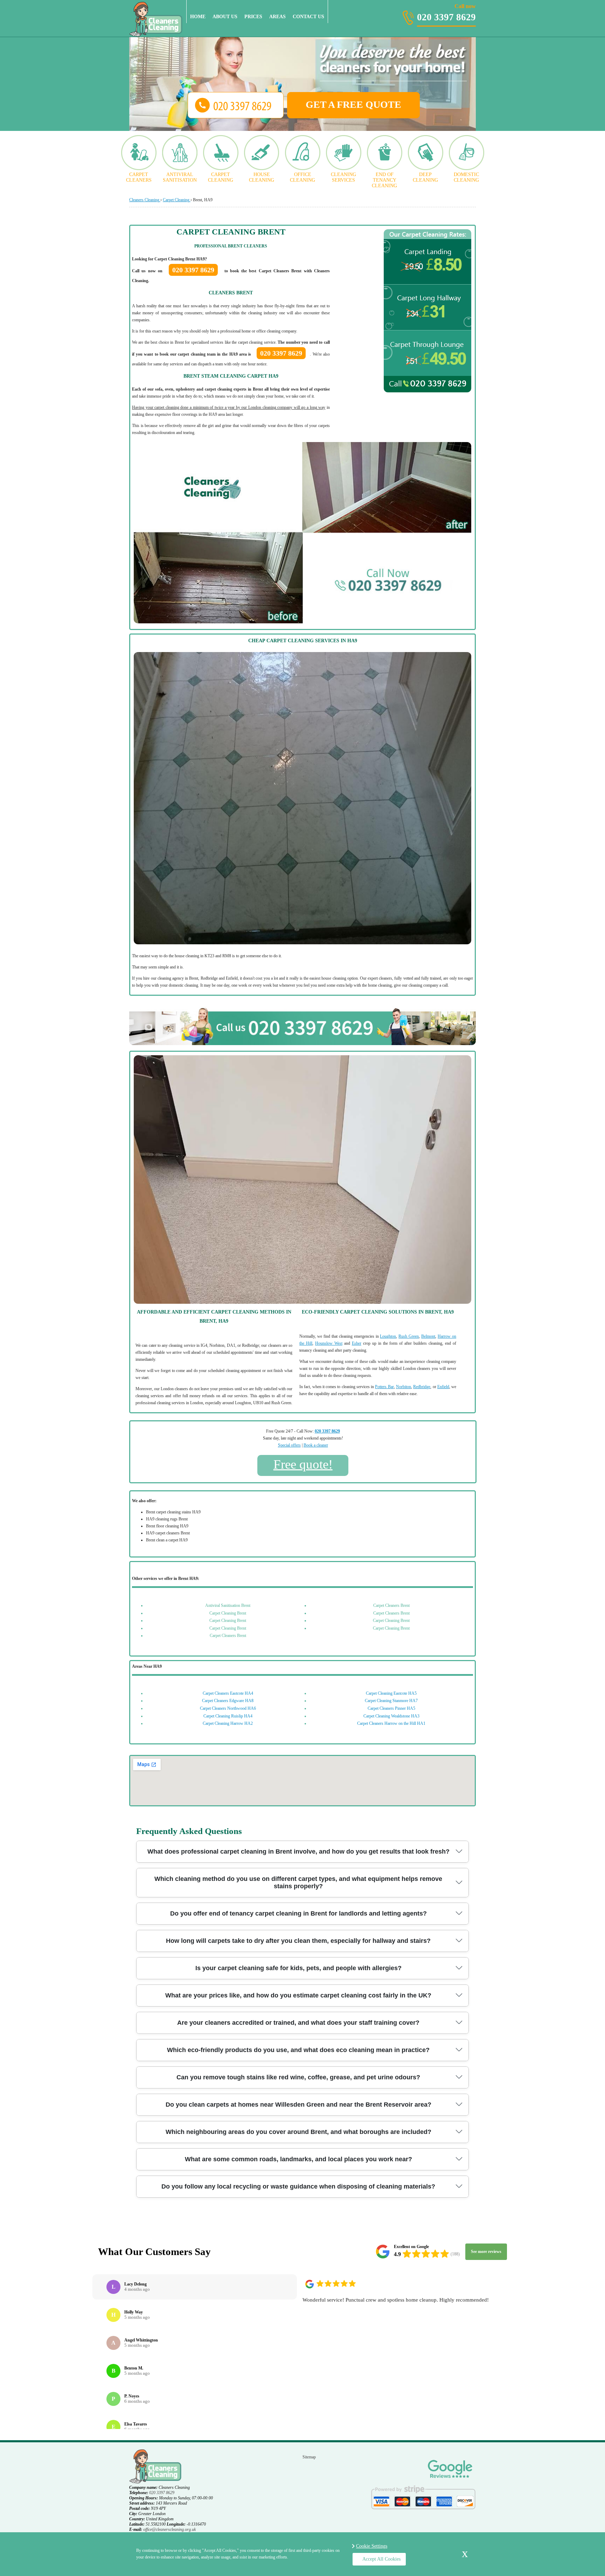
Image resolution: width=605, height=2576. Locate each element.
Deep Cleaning (425, 177)
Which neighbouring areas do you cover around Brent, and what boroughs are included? (298, 2132)
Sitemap (309, 2457)
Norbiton (404, 1387)
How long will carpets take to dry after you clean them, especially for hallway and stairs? (298, 1941)
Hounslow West (329, 1343)
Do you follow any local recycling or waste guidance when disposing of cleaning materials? (298, 2186)
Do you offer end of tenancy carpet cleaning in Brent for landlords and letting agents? (298, 1913)
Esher (357, 1343)
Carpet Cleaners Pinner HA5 (391, 1708)
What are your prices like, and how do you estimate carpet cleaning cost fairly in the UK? (298, 1995)
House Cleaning (262, 177)
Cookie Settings (372, 2546)
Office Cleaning (302, 177)
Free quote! (303, 1464)
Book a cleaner (316, 1445)
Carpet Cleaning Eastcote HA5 (391, 1693)
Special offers (289, 1445)
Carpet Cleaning (221, 177)
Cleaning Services (343, 177)
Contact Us (308, 17)
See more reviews (486, 2252)
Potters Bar (384, 1387)
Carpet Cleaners (139, 177)
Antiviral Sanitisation (180, 177)
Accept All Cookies (381, 2559)
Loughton (388, 1336)
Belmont (428, 1336)
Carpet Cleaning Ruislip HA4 (228, 1716)
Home (198, 17)
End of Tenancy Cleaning (384, 180)
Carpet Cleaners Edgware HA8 (228, 1701)
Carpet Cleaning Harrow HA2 (228, 1723)
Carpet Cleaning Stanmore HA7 (391, 1701)
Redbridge (422, 1387)
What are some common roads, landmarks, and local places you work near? (298, 2159)
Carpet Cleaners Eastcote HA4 (228, 1693)
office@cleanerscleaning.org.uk (169, 2529)
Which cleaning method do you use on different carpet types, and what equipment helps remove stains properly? (298, 1882)
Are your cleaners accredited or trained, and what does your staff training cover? (298, 2023)
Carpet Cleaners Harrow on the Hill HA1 (391, 1723)
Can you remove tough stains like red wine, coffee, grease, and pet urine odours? (298, 2077)
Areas (277, 17)
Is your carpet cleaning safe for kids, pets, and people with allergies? (298, 1968)
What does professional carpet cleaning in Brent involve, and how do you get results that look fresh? (298, 1851)
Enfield (443, 1387)
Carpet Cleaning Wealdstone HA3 (391, 1716)
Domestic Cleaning (466, 177)
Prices (253, 17)
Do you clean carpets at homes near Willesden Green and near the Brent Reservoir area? (298, 2105)
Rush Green (409, 1336)
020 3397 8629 (446, 13)
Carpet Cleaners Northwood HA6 (228, 1708)
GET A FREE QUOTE (353, 104)
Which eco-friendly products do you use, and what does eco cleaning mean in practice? (298, 2050)
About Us (225, 17)
